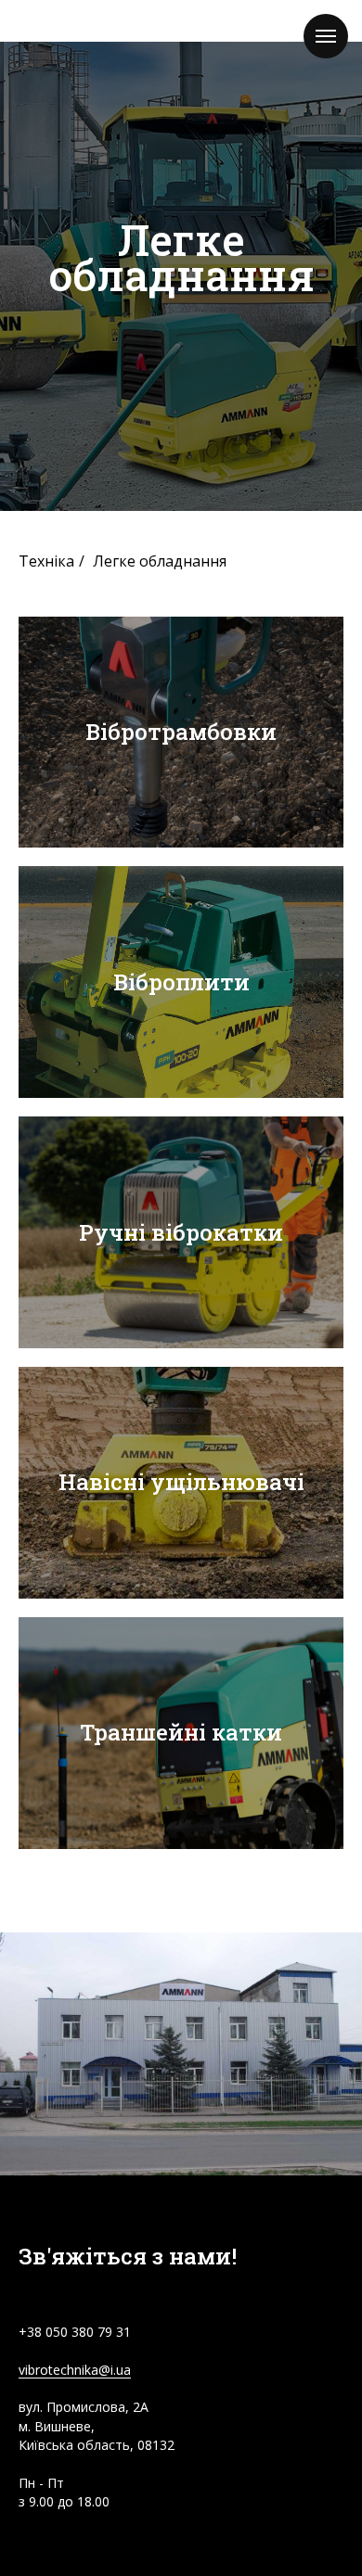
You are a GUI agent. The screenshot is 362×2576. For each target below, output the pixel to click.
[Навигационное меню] (326, 36)
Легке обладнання (160, 1638)
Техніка (46, 1638)
